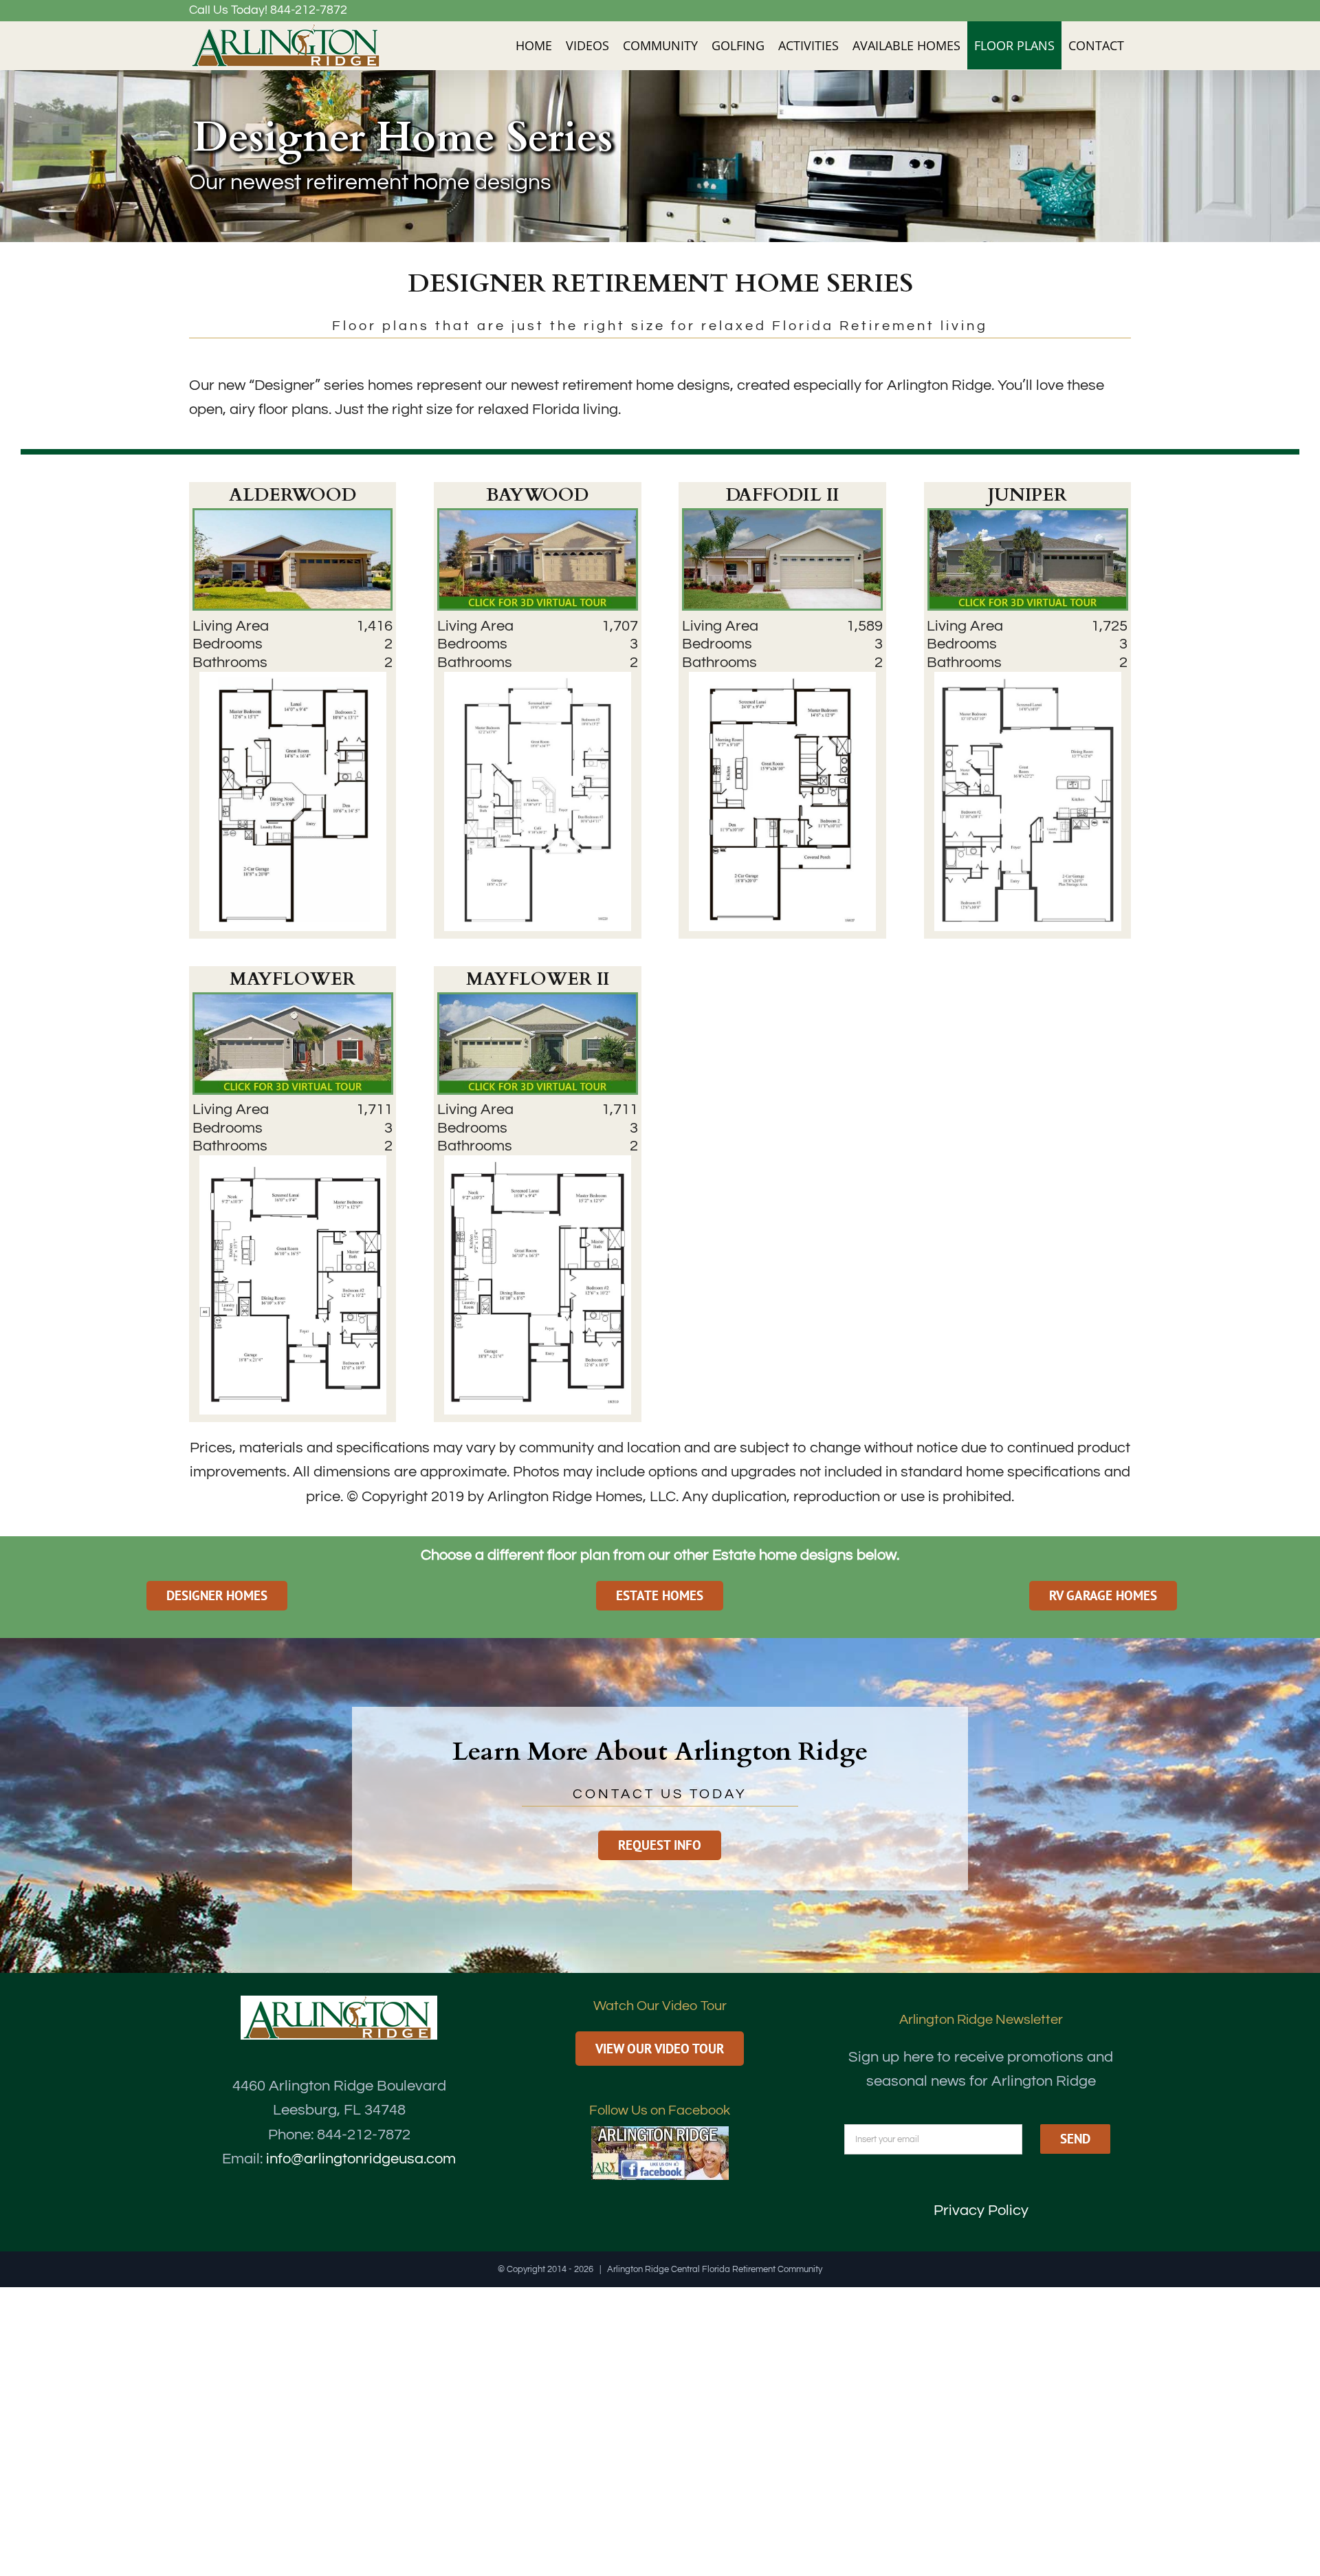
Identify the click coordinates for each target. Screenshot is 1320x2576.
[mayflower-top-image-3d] (293, 1002)
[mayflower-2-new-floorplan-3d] (538, 1002)
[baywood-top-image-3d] (538, 517)
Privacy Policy (981, 2211)
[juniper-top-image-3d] (1028, 517)
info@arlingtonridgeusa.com (361, 2159)
